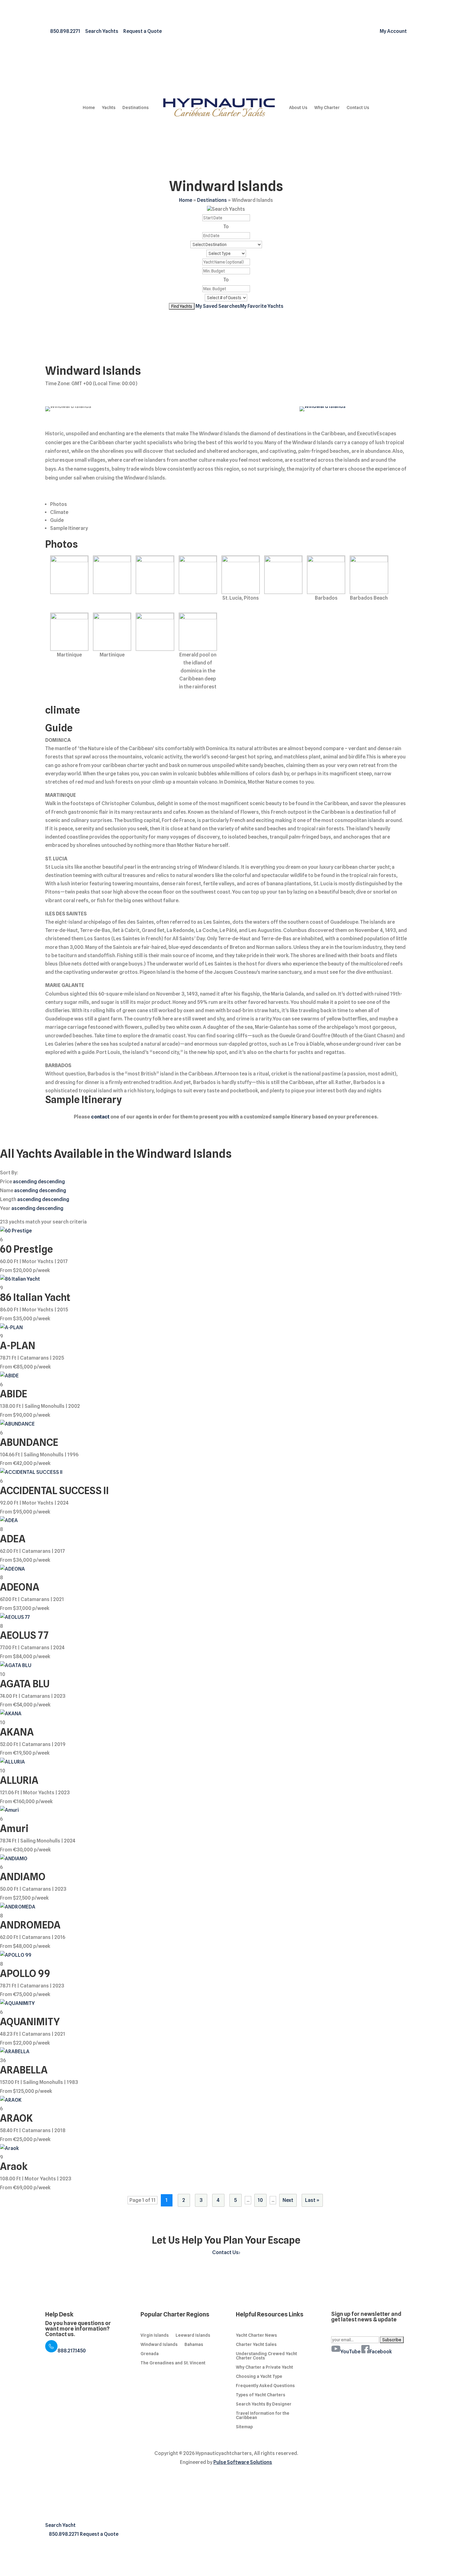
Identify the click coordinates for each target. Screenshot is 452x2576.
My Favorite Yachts (262, 306)
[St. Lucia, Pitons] (241, 575)
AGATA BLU (25, 1684)
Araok (14, 2166)
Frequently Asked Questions (265, 2386)
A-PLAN (18, 1346)
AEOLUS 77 (24, 1635)
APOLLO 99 (25, 1973)
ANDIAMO (23, 1877)
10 (260, 2200)
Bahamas (194, 2345)
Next (288, 2200)
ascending (25, 1182)
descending (51, 1182)
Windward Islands (159, 2345)
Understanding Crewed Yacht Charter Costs (266, 2356)
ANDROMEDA (30, 1925)
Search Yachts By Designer (264, 2404)
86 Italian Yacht (35, 1297)
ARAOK (16, 2118)
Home (89, 108)
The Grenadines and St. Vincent (173, 2363)
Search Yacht (60, 2525)
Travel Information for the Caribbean (263, 2415)
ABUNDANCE (29, 1442)
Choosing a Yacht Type (259, 2376)
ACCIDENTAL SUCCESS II (54, 1491)
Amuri (14, 1828)
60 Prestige (26, 1249)
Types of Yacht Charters (261, 2395)
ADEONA (20, 1587)
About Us (298, 108)
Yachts (109, 108)
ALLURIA (19, 1780)
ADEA (13, 1539)
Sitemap (244, 2427)
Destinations (136, 108)
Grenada (150, 2354)
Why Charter (327, 108)
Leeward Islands (193, 2335)
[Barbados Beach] (369, 575)
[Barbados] (326, 575)
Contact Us (358, 108)
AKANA (17, 1732)
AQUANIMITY (30, 2022)
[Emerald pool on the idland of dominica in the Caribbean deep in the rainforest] (198, 632)
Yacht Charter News (256, 2335)
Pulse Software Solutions (243, 2462)
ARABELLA (24, 2070)
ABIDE (14, 1394)
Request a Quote (99, 2534)
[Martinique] (69, 632)
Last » (312, 2200)
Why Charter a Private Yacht (264, 2367)
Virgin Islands (155, 2335)
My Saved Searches (218, 306)
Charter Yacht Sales (256, 2345)
